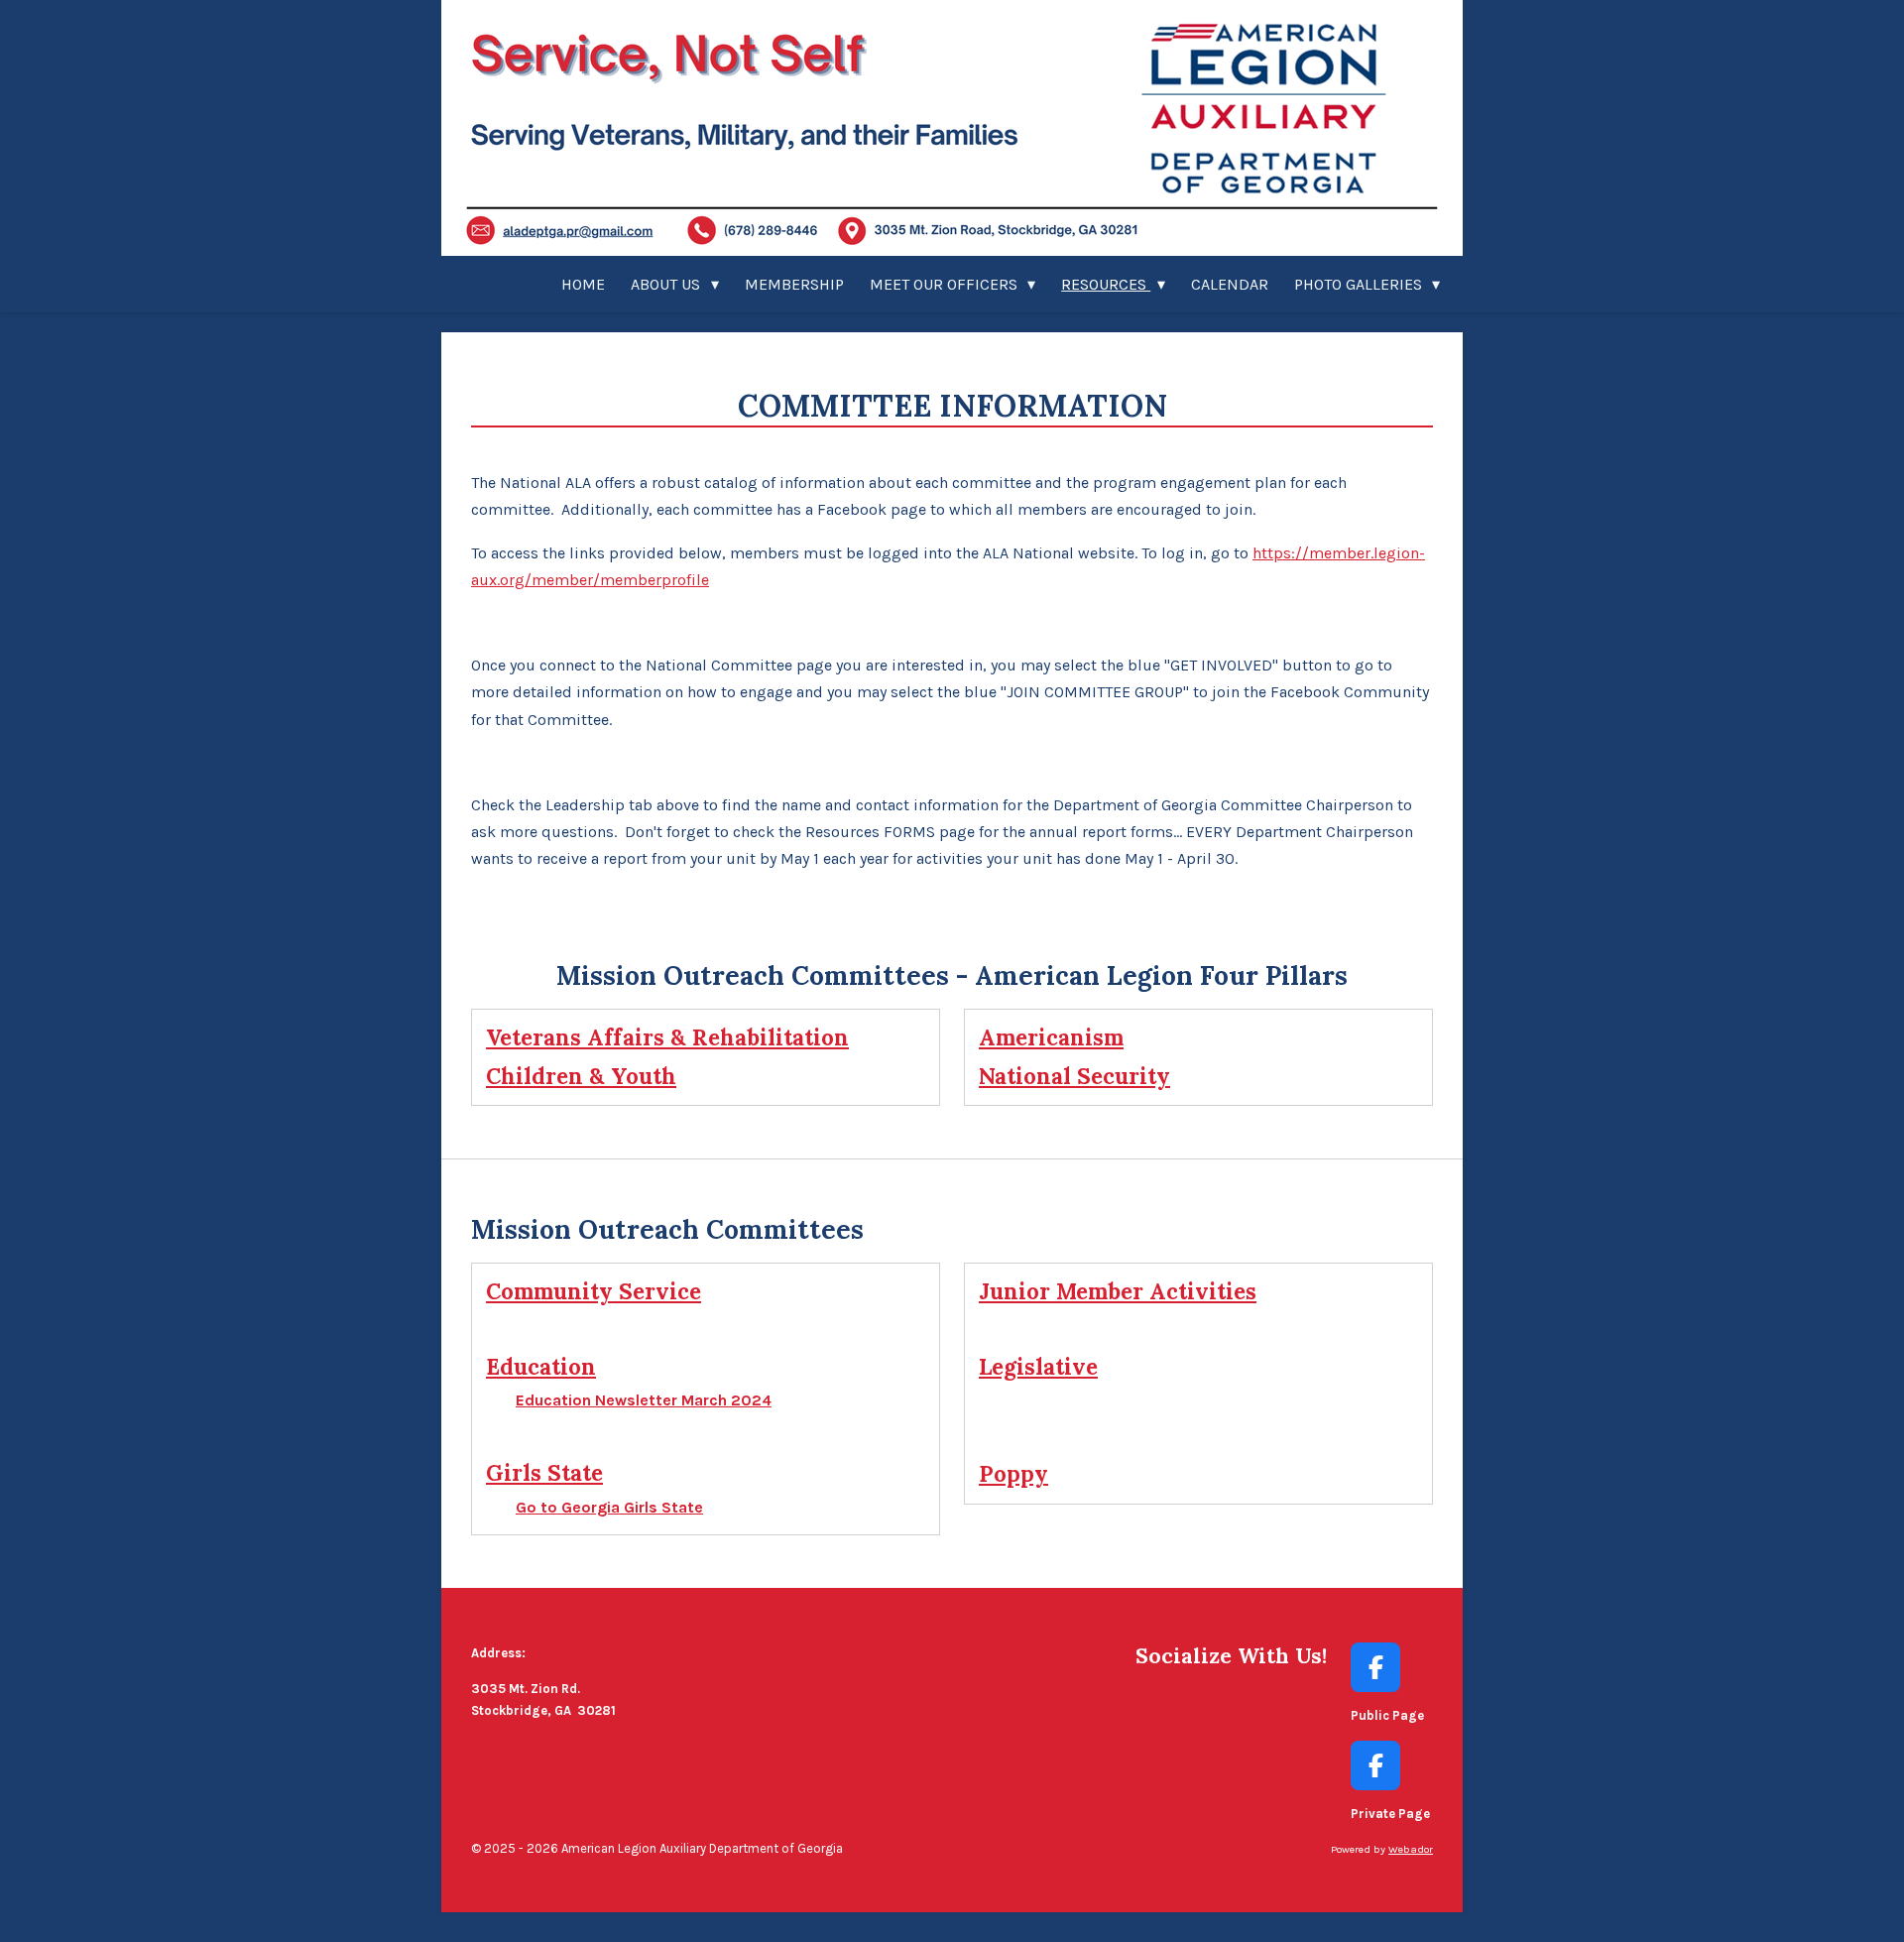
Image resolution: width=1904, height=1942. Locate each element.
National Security (1074, 1076)
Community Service (594, 1291)
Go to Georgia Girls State (609, 1507)
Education (541, 1367)
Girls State (544, 1473)
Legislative (1038, 1367)
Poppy (1013, 1474)
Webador (1411, 1849)
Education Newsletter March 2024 (644, 1400)
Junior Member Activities (1118, 1291)
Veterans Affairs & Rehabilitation (667, 1037)
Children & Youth (581, 1076)
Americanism (1051, 1037)
